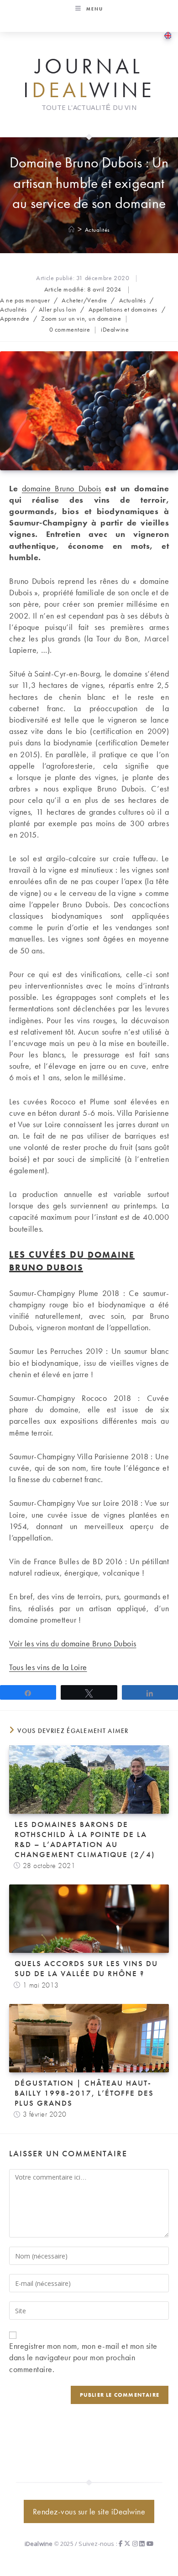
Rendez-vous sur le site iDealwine (89, 2511)
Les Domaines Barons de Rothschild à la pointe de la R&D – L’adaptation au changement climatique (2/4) (85, 1839)
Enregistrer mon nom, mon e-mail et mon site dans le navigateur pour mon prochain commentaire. (83, 2357)
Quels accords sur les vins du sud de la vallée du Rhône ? (86, 1968)
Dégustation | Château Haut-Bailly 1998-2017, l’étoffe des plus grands (84, 2093)
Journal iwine (89, 78)
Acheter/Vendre (84, 300)
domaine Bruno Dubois (62, 488)
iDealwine (115, 329)
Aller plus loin (58, 309)
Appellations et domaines (123, 309)
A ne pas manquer (25, 300)
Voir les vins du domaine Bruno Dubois (73, 1643)
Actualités (97, 230)
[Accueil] (72, 230)
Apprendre (15, 318)
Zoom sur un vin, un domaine (81, 318)
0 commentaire (70, 329)
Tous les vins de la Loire (48, 1667)
